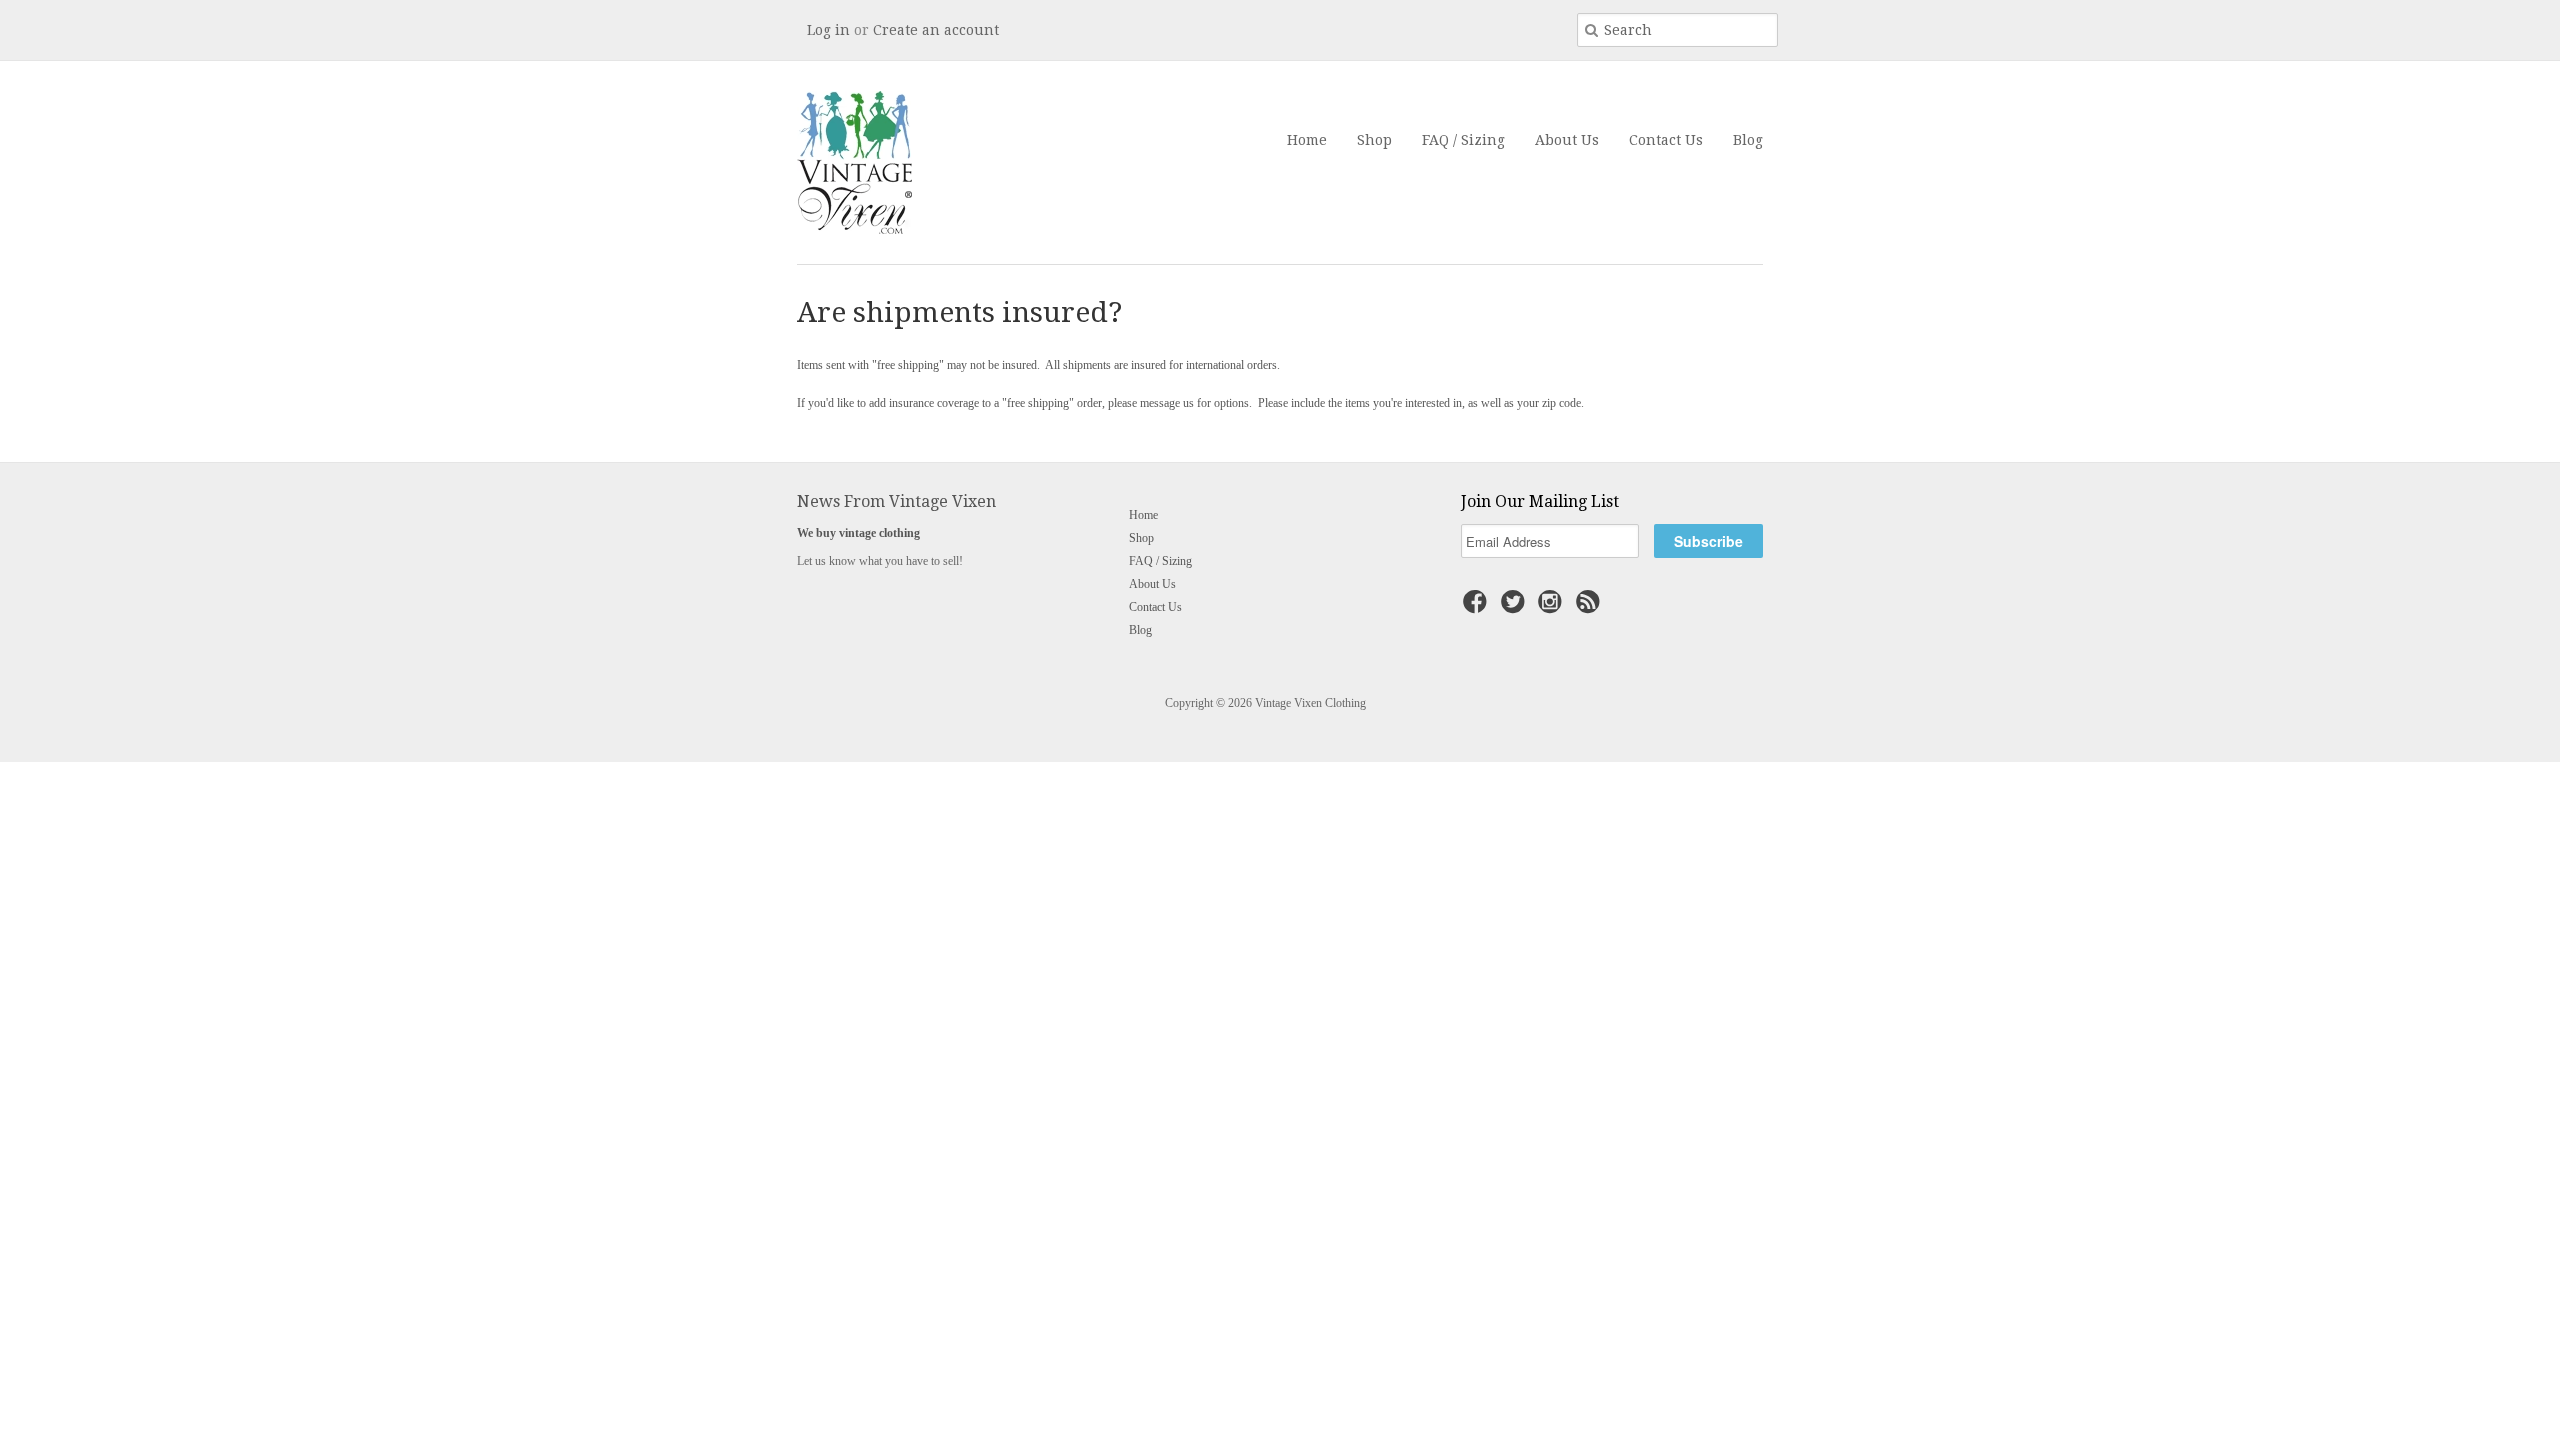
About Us (1567, 140)
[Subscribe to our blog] (1591, 608)
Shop (1374, 140)
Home (1307, 140)
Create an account (936, 30)
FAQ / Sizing (1463, 140)
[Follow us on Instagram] (1553, 608)
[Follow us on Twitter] (1516, 608)
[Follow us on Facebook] (1478, 608)
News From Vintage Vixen (896, 501)
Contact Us (1666, 140)
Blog (1748, 140)
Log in (828, 30)
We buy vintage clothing (858, 533)
